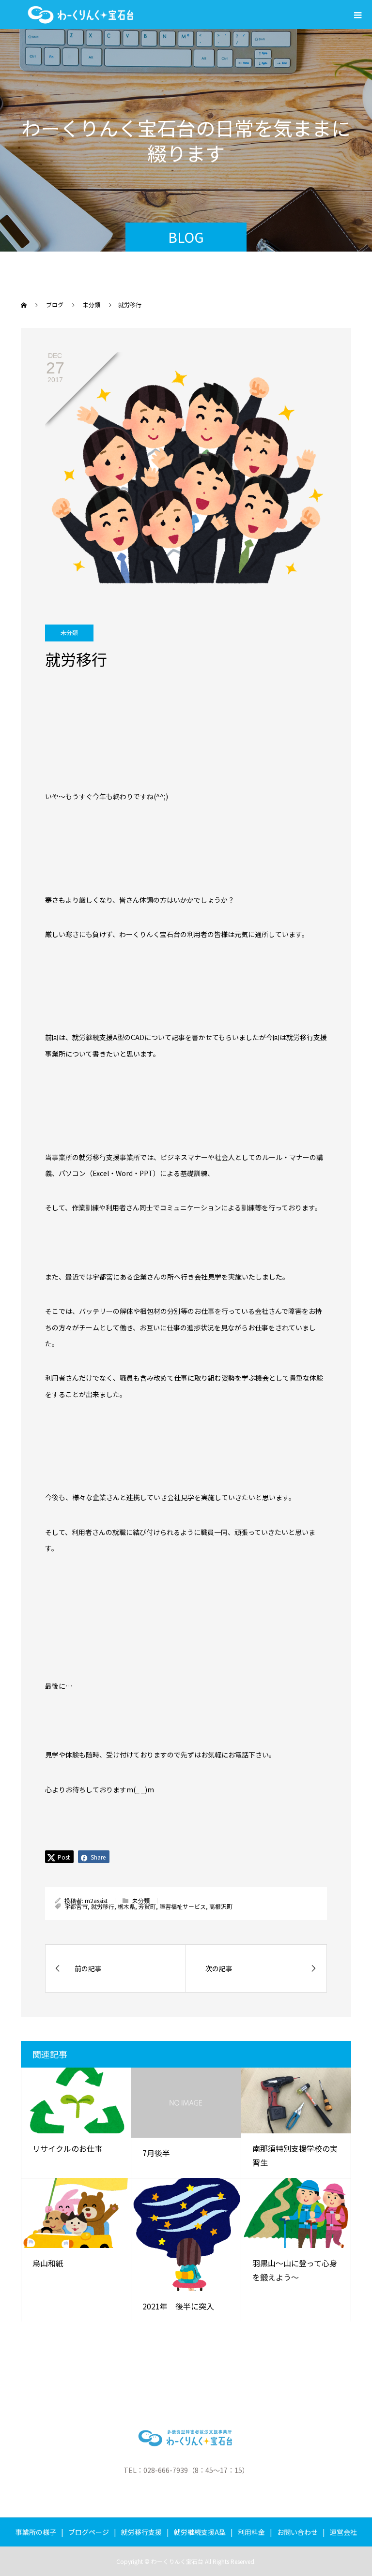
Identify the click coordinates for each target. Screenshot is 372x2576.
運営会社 (343, 2532)
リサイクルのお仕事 (67, 2148)
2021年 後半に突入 (178, 2306)
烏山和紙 (48, 2263)
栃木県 (126, 1906)
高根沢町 (221, 1906)
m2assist (96, 1900)
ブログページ (89, 2532)
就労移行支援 (141, 2532)
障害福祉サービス (183, 1906)
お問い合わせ (297, 2532)
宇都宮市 (76, 1906)
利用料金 (251, 2532)
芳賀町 (147, 1906)
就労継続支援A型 (200, 2532)
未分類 (69, 633)
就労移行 (103, 1906)
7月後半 (156, 2153)
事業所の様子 (36, 2532)
